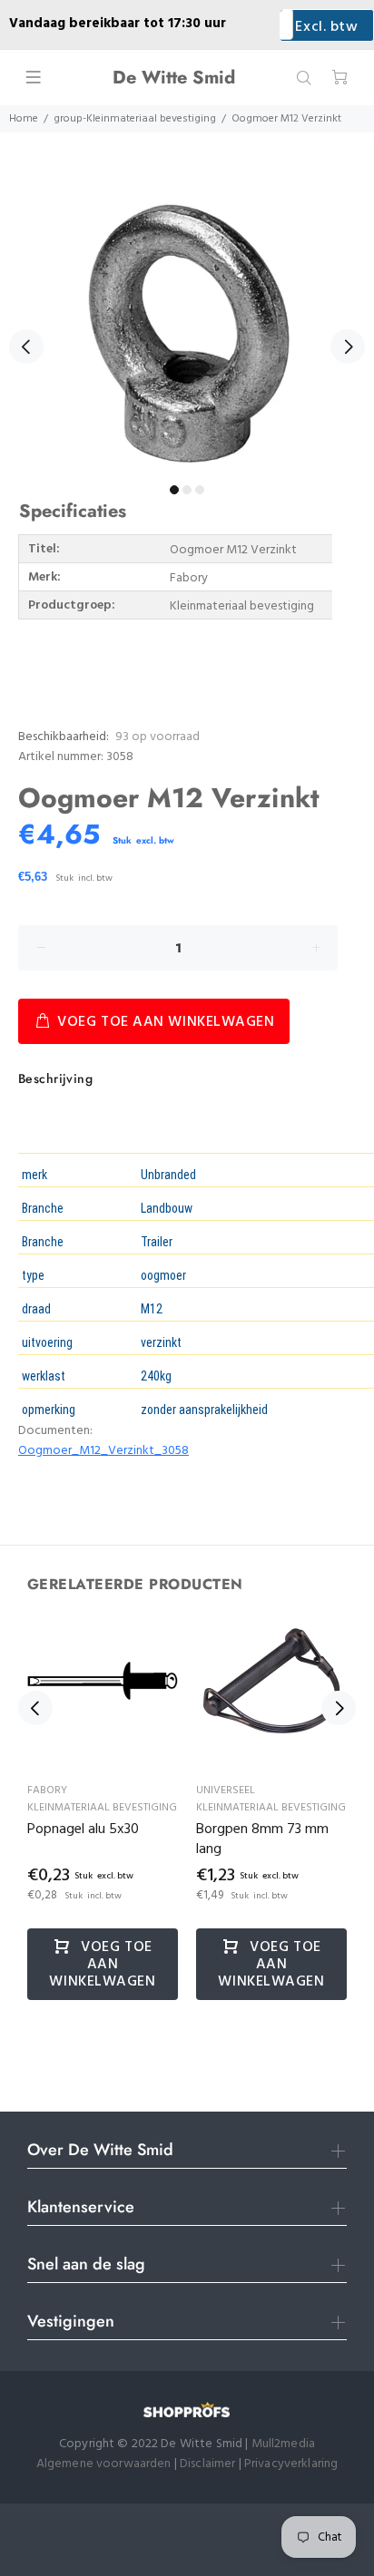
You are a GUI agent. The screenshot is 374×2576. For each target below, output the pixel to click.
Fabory (47, 1791)
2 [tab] (187, 490)
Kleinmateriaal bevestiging (102, 1808)
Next (348, 346)
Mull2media (283, 2444)
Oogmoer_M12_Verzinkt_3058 (103, 1451)
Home (24, 119)
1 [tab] (174, 490)
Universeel (226, 1791)
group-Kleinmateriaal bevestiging (135, 119)
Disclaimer (209, 2464)
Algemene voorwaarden (104, 2464)
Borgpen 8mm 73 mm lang (262, 1839)
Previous (26, 346)
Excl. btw (326, 27)
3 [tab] (200, 490)
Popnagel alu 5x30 (83, 1830)
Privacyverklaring (291, 2464)
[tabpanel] (187, 336)
